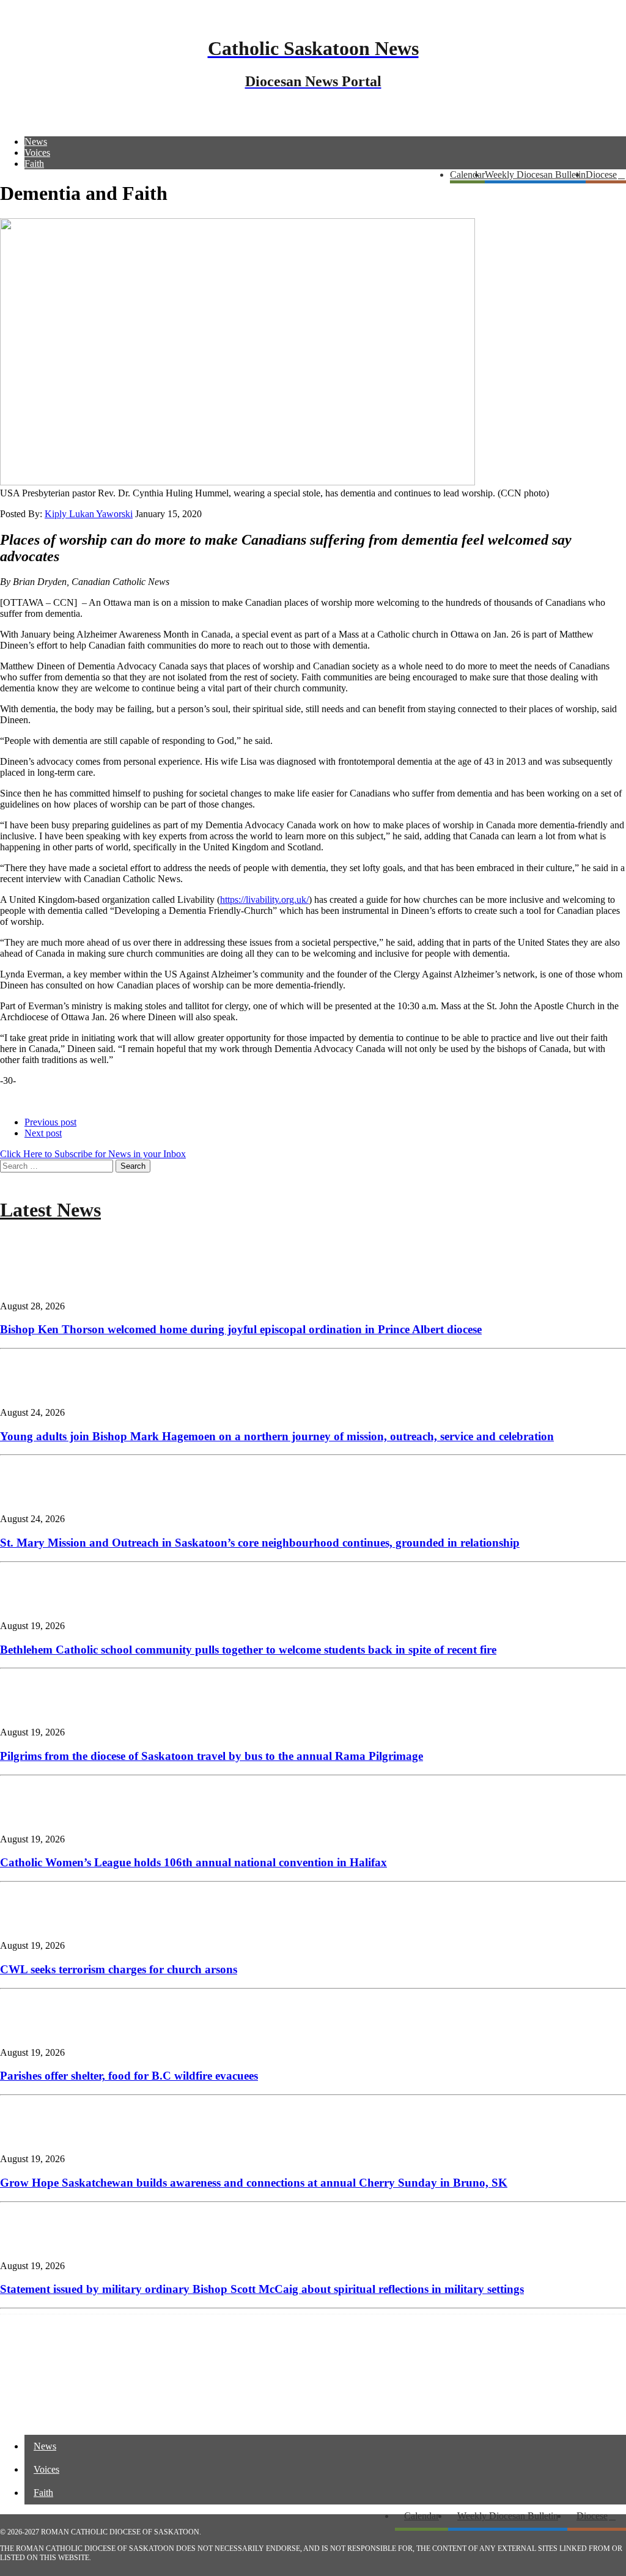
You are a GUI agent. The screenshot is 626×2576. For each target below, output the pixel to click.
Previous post (50, 1122)
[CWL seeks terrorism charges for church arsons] (37, 1925)
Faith (34, 164)
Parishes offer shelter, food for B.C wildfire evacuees (129, 2076)
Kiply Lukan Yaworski (89, 514)
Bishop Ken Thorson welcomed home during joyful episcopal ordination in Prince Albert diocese (241, 1329)
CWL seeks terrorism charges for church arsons (119, 1969)
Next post (43, 1133)
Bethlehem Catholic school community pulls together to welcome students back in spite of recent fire (248, 1650)
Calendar (467, 175)
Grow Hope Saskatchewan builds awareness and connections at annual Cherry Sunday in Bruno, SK (254, 2183)
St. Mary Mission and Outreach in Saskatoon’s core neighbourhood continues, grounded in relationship (260, 1543)
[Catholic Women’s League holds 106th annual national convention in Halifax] (37, 1818)
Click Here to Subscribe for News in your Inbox (93, 1154)
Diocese (601, 175)
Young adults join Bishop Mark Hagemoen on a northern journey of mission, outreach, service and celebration (277, 1436)
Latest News (50, 1210)
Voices (37, 153)
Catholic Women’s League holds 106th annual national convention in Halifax (193, 1862)
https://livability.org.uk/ (264, 900)
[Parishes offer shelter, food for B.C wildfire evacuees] (37, 2032)
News (36, 142)
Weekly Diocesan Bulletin (535, 175)
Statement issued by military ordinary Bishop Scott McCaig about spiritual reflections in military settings (262, 2289)
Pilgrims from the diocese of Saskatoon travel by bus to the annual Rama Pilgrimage (212, 1756)
